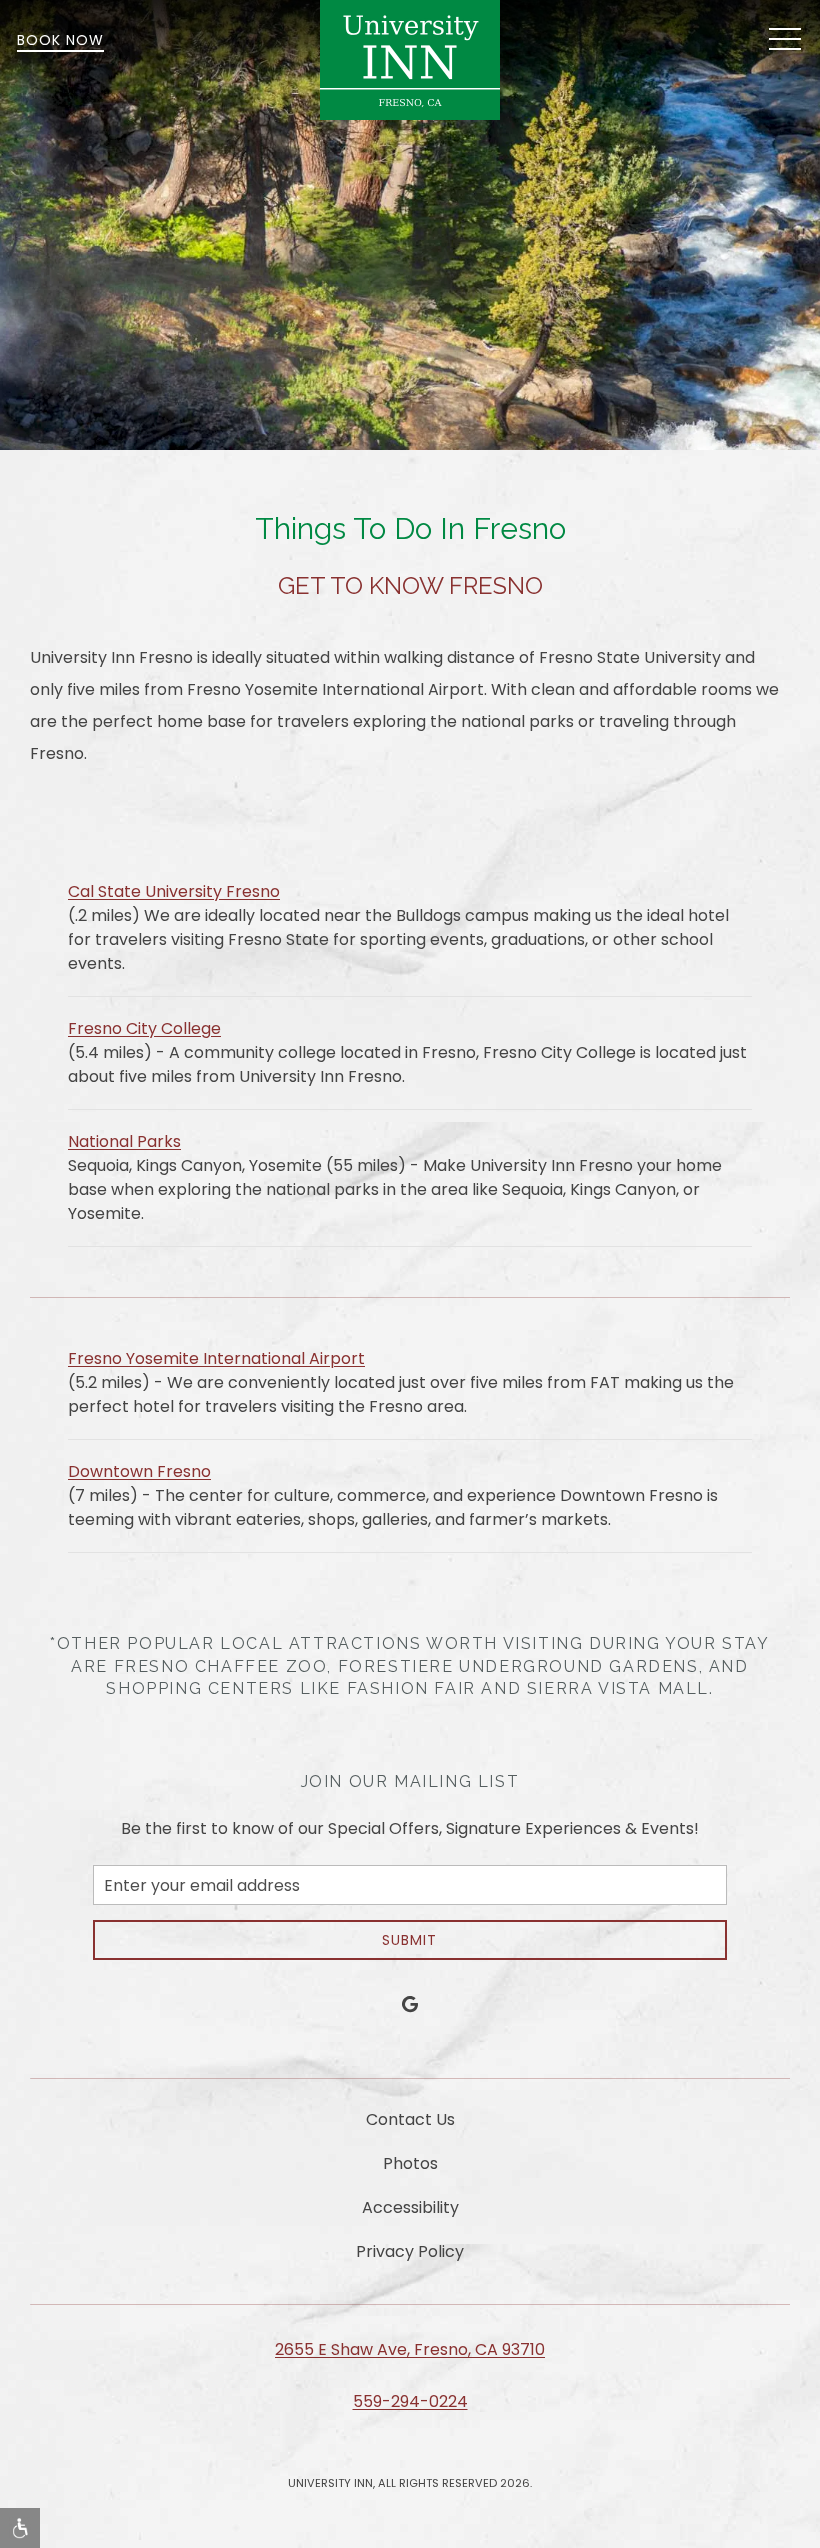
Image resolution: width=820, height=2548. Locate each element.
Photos (410, 2163)
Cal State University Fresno (174, 891)
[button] (785, 40)
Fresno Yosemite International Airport (216, 1358)
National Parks (124, 1141)
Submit (409, 1940)
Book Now (60, 40)
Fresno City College (144, 1028)
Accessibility (410, 2207)
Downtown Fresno (139, 1471)
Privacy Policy (410, 2251)
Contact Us (410, 2119)
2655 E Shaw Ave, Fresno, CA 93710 (410, 2349)
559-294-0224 (410, 2401)
